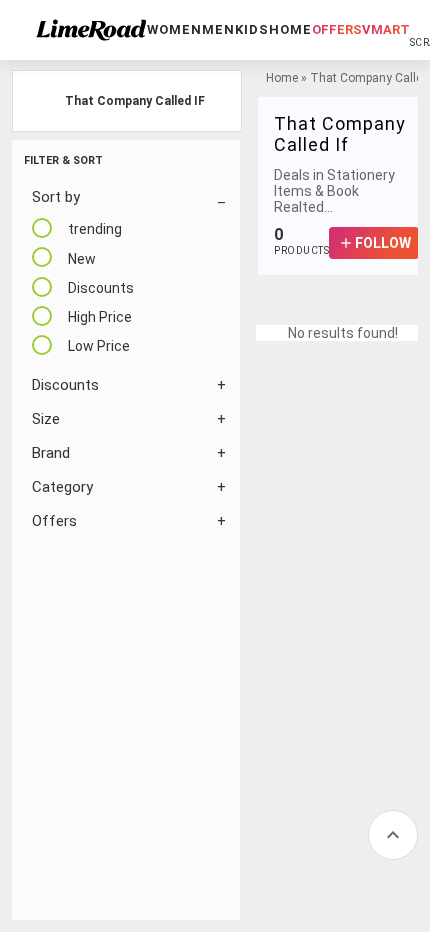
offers (337, 29)
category (62, 487)
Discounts (65, 385)
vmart (386, 29)
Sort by (56, 197)
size (46, 419)
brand (51, 453)
